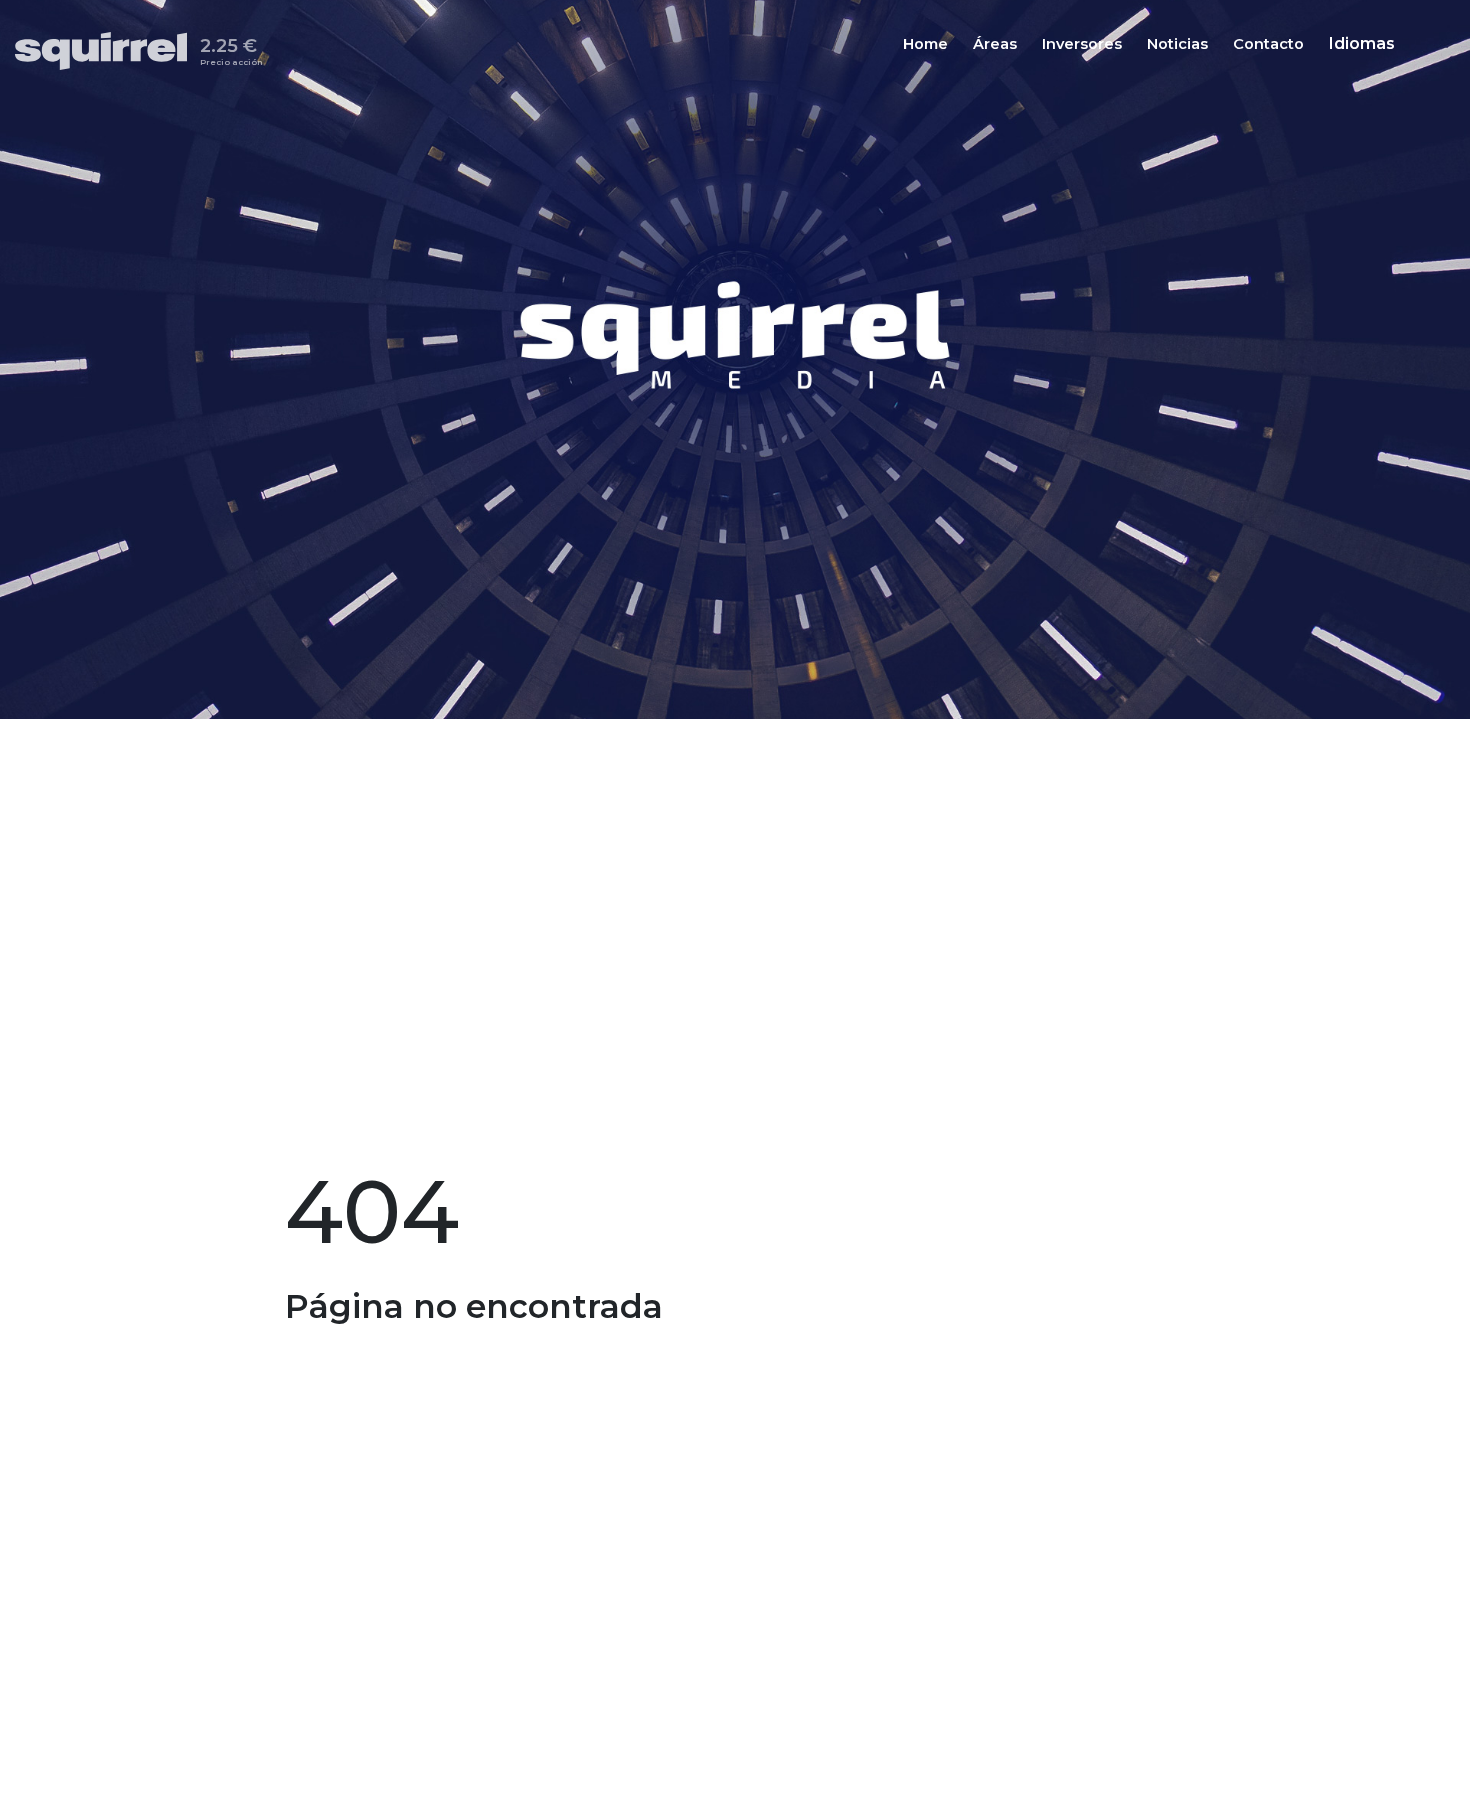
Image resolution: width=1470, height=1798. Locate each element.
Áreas (995, 45)
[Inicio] (107, 51)
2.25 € (231, 55)
